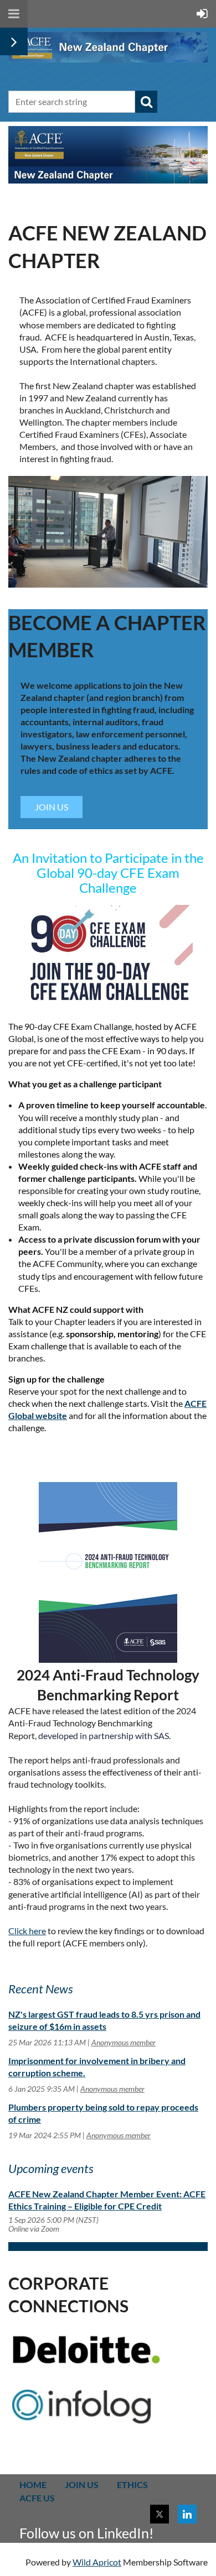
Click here (27, 1931)
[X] (160, 2514)
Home (33, 2485)
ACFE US (37, 2498)
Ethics (132, 2485)
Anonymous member (124, 2042)
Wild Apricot (97, 2562)
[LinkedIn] (187, 2514)
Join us (82, 2485)
